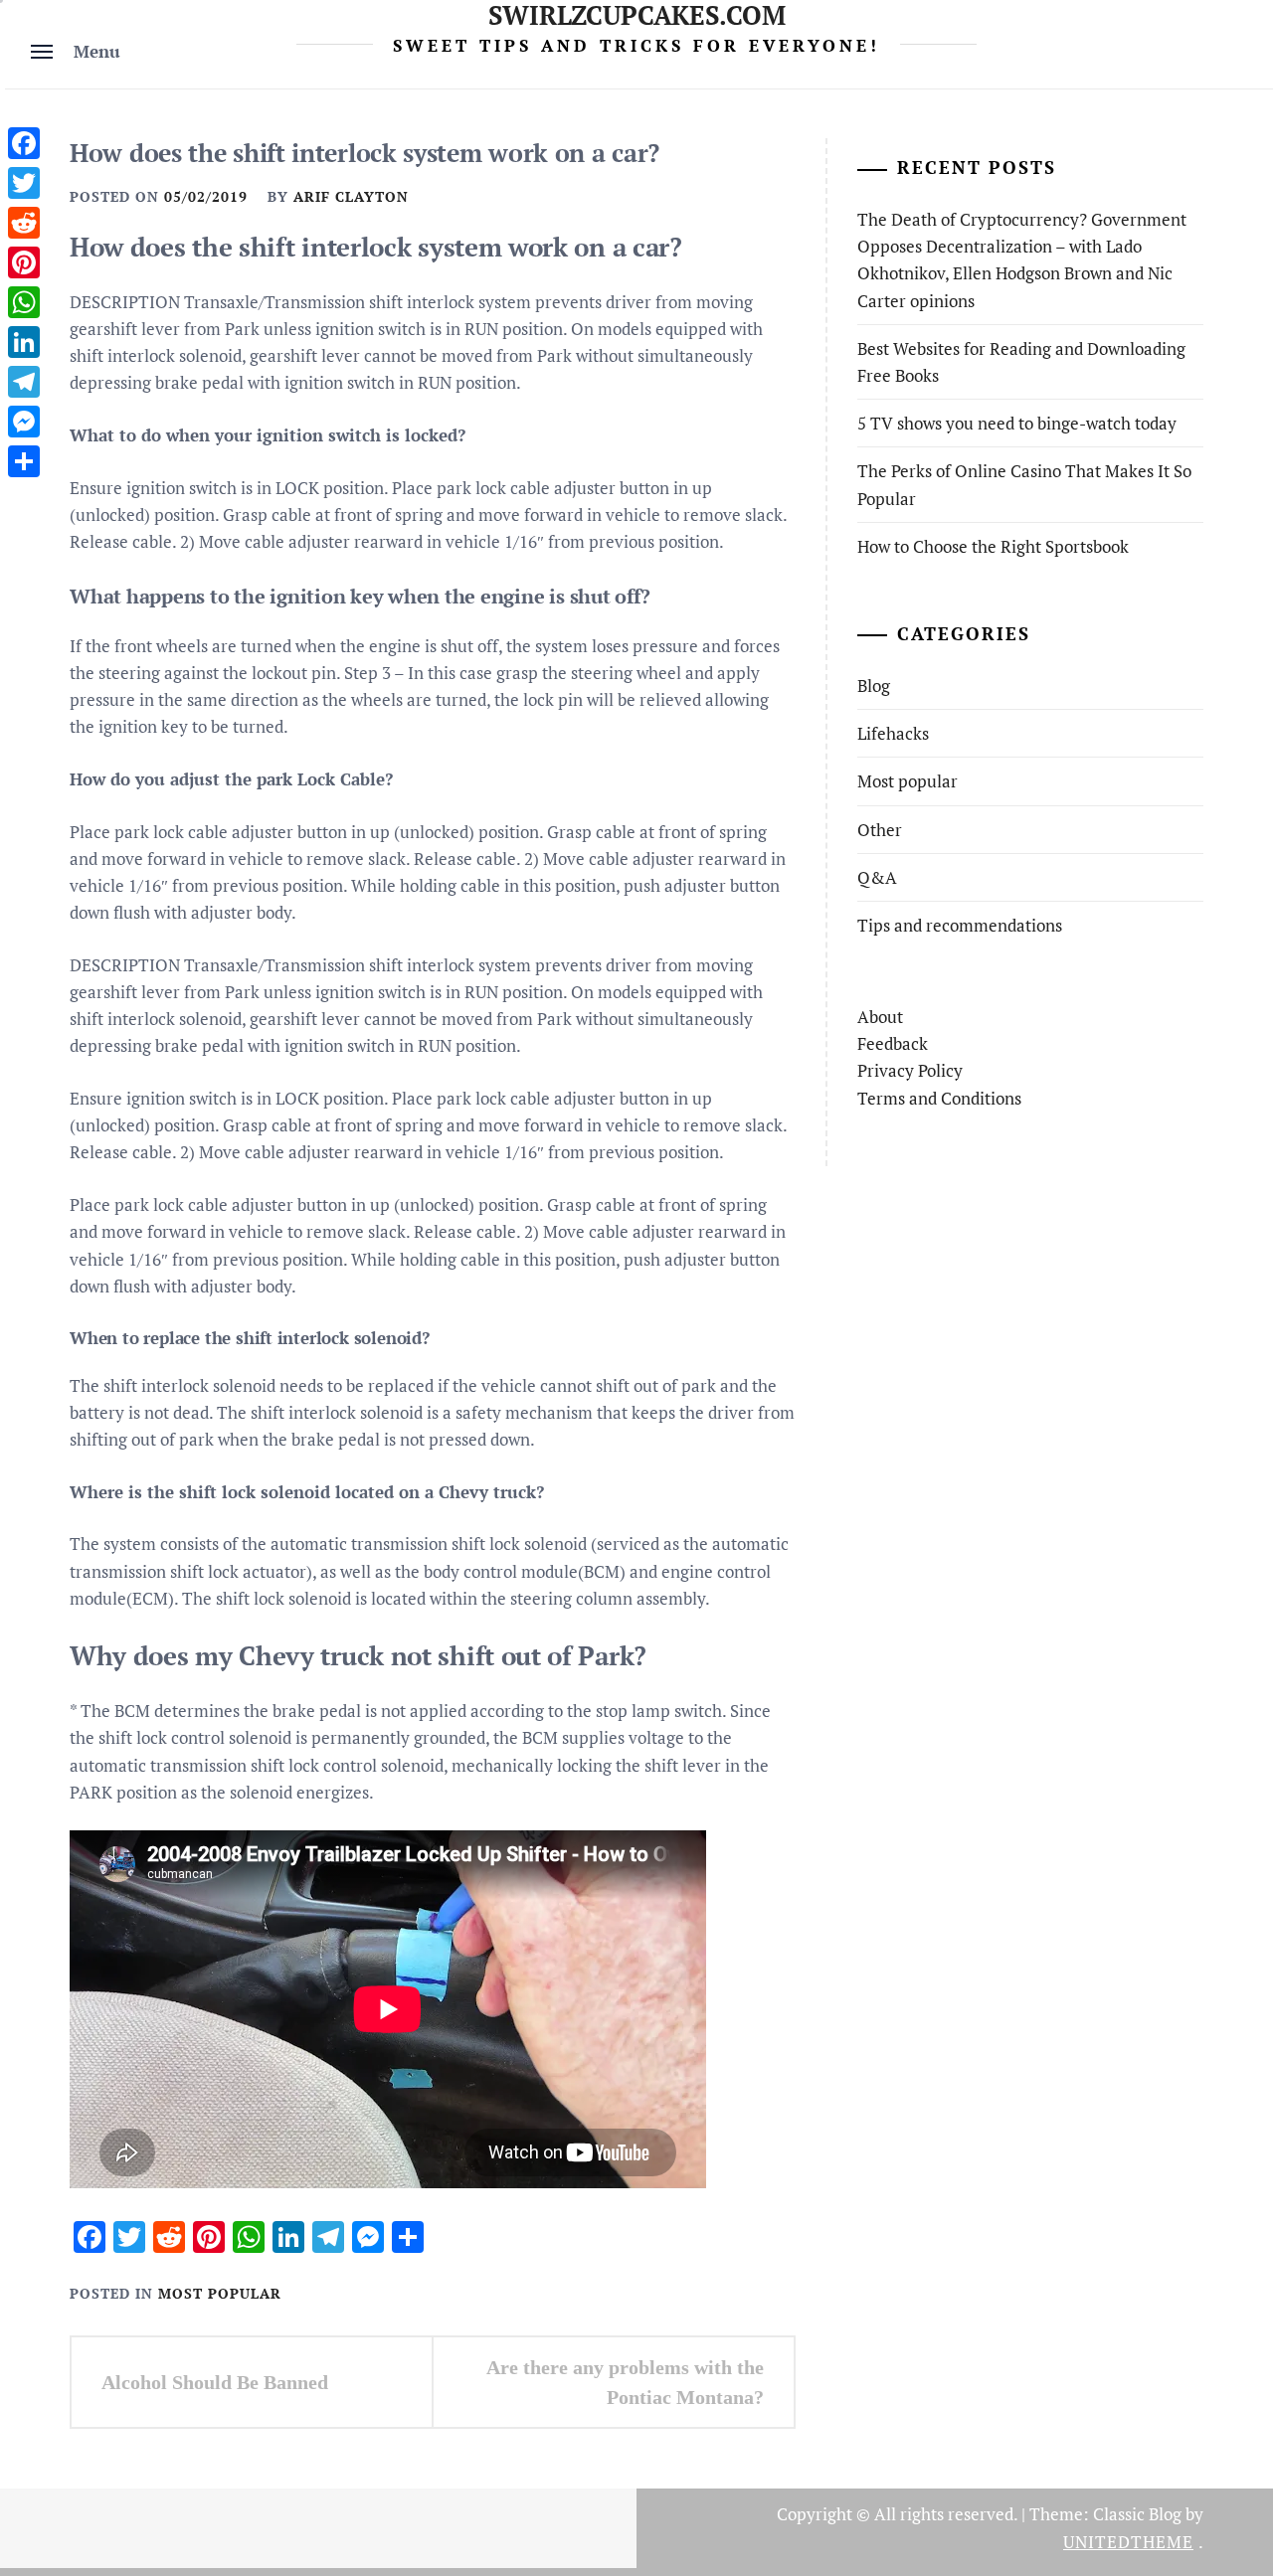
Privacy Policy (910, 1070)
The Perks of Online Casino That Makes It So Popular (1024, 484)
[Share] (24, 461)
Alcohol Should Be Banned (215, 2382)
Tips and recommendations (960, 925)
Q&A (877, 877)
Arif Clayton (351, 196)
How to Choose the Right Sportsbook (993, 546)
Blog (874, 686)
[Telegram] (24, 382)
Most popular (220, 2293)
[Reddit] (24, 223)
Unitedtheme (1128, 2542)
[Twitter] (24, 183)
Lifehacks (893, 733)
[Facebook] (24, 143)
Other (880, 830)
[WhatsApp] (24, 302)
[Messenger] (24, 422)
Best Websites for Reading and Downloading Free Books (1021, 362)
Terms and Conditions (939, 1098)
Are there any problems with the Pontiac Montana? (625, 2382)
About (880, 1017)
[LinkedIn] (24, 342)
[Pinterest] (24, 262)
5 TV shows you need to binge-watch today (1017, 423)
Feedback (893, 1043)
